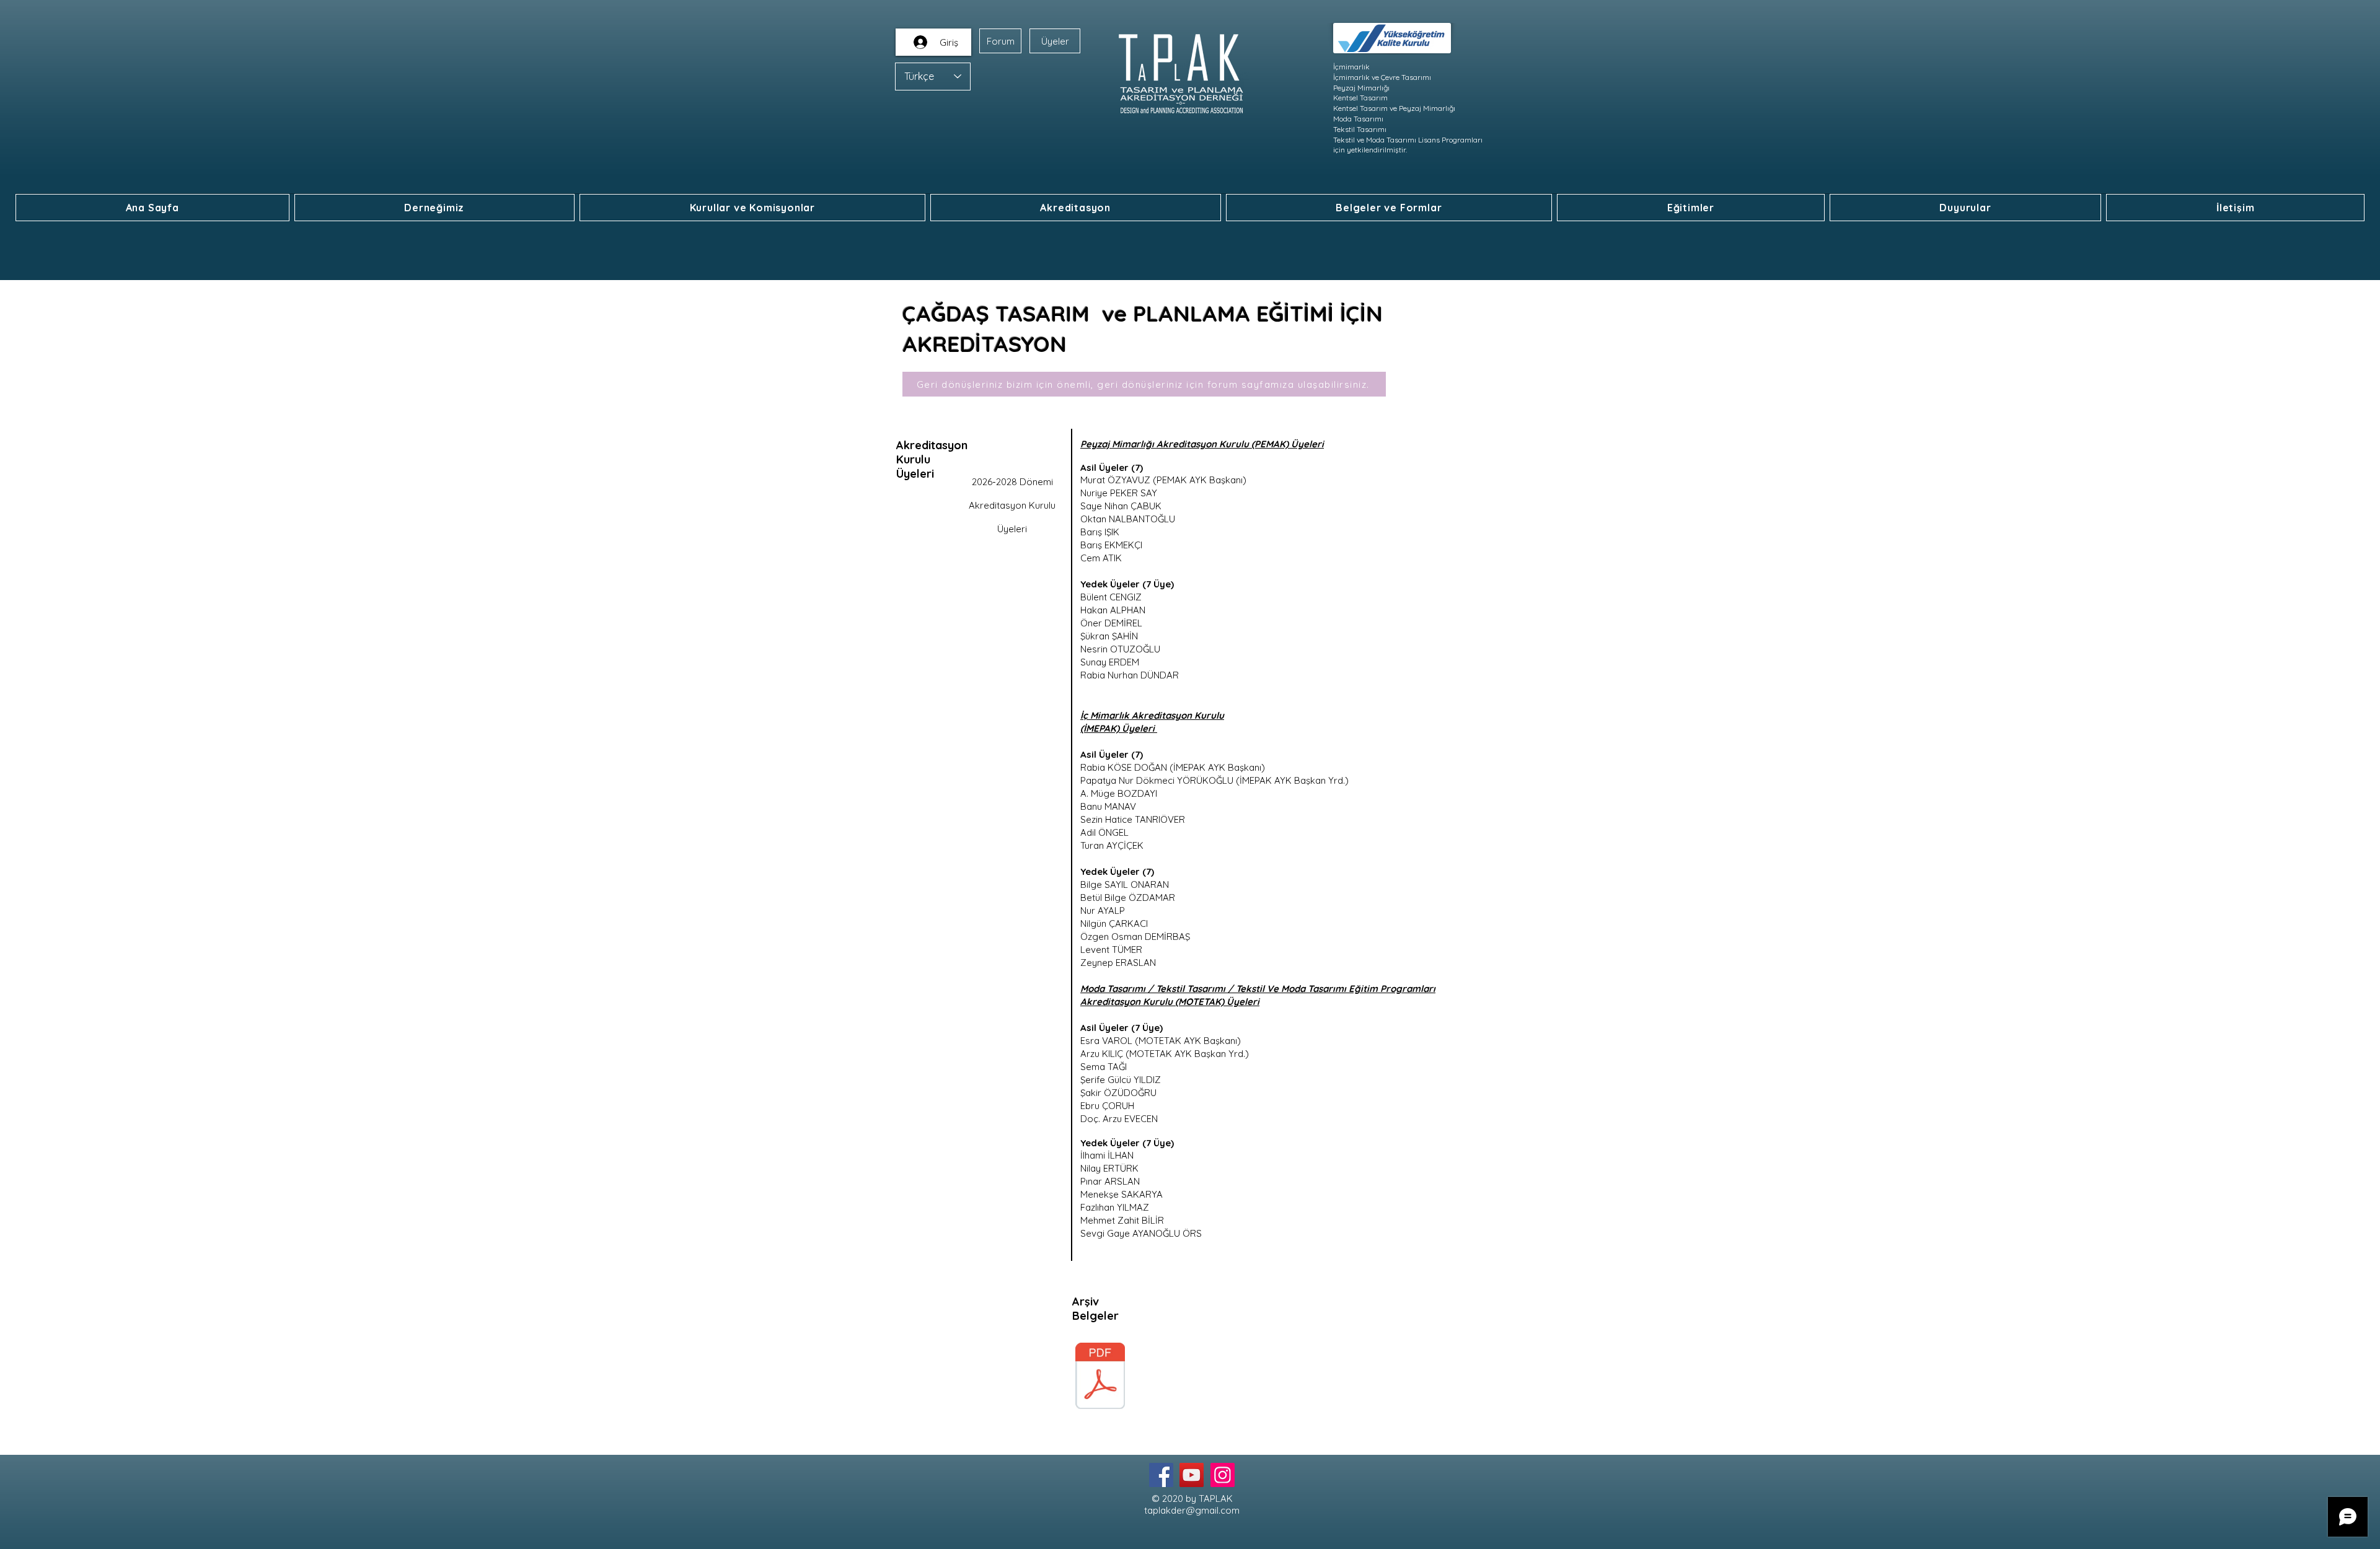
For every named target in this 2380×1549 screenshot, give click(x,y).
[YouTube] (1192, 1475)
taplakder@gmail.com (1192, 1510)
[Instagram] (1223, 1475)
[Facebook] (1161, 1475)
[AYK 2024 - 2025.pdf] (1100, 1377)
